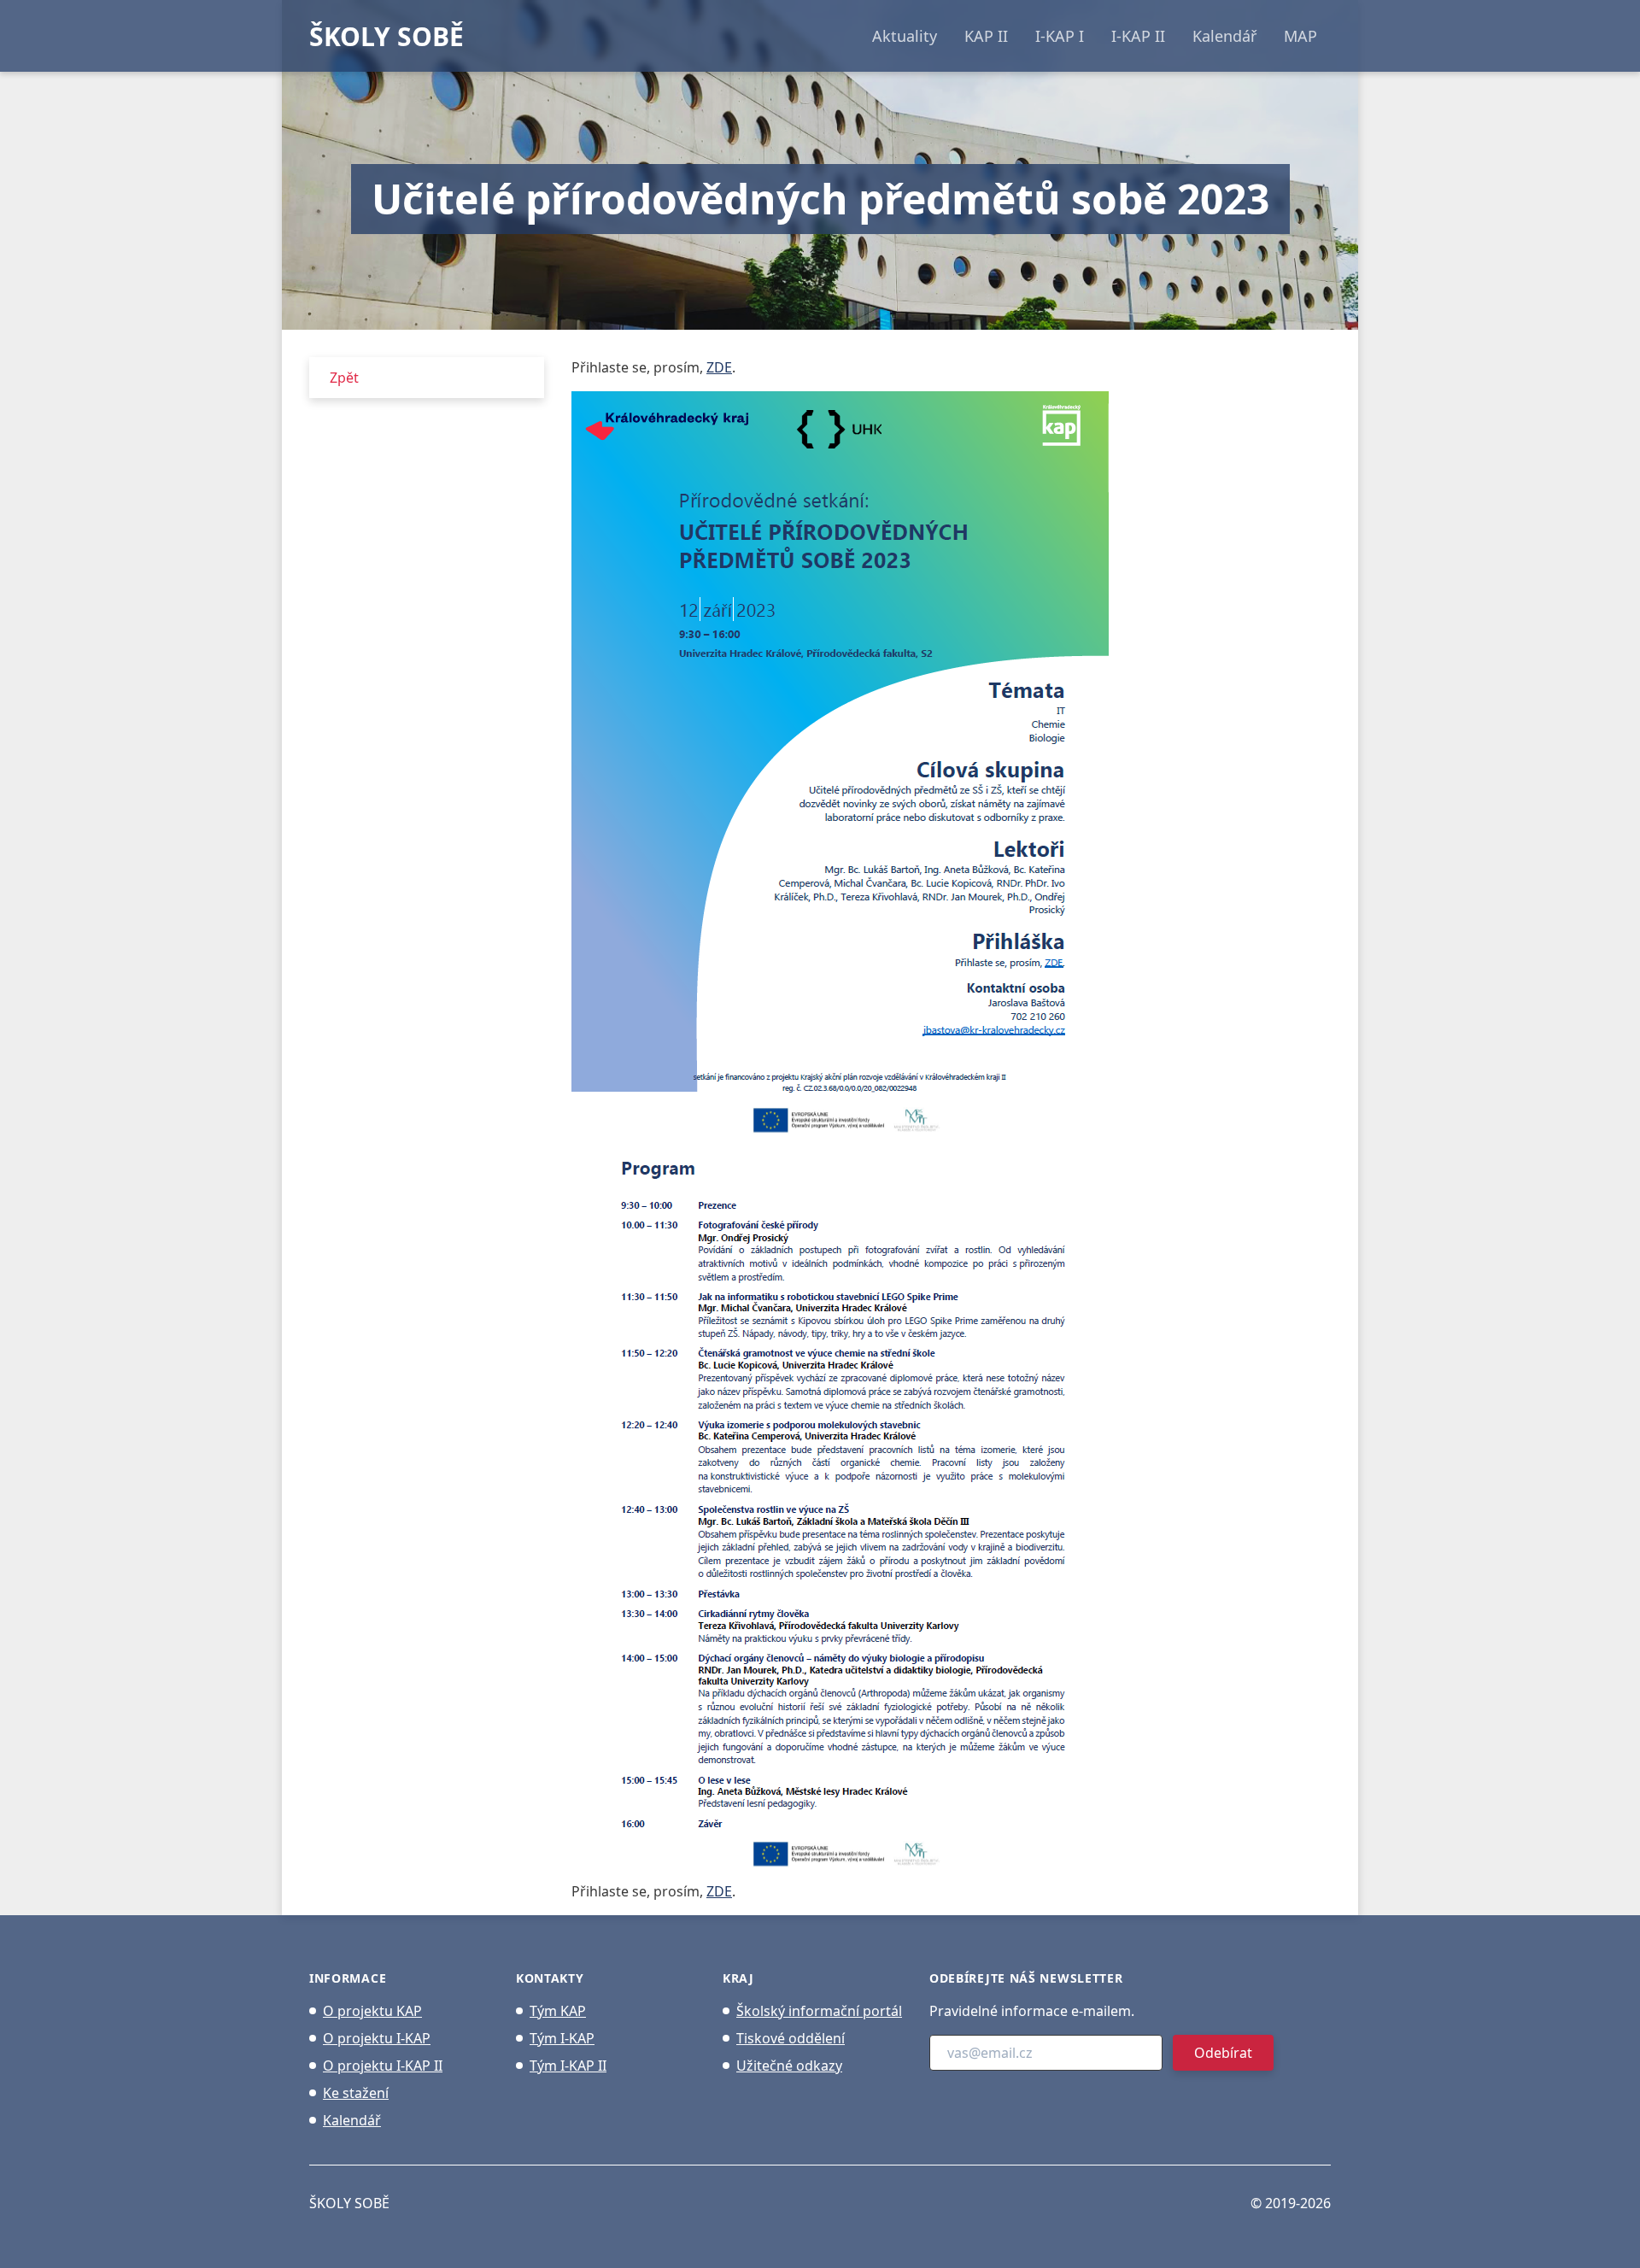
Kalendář (1224, 36)
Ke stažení (356, 2093)
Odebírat (1223, 2053)
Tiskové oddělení (791, 2038)
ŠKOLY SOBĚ (387, 36)
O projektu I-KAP (377, 2038)
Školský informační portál (819, 2011)
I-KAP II (1138, 36)
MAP (1300, 36)
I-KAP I (1060, 36)
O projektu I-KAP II (383, 2066)
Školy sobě (349, 2203)
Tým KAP (558, 2011)
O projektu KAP (372, 2011)
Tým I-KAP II (568, 2066)
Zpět (344, 378)
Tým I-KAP (562, 2038)
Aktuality (905, 36)
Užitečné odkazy (789, 2066)
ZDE (719, 367)
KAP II (986, 36)
